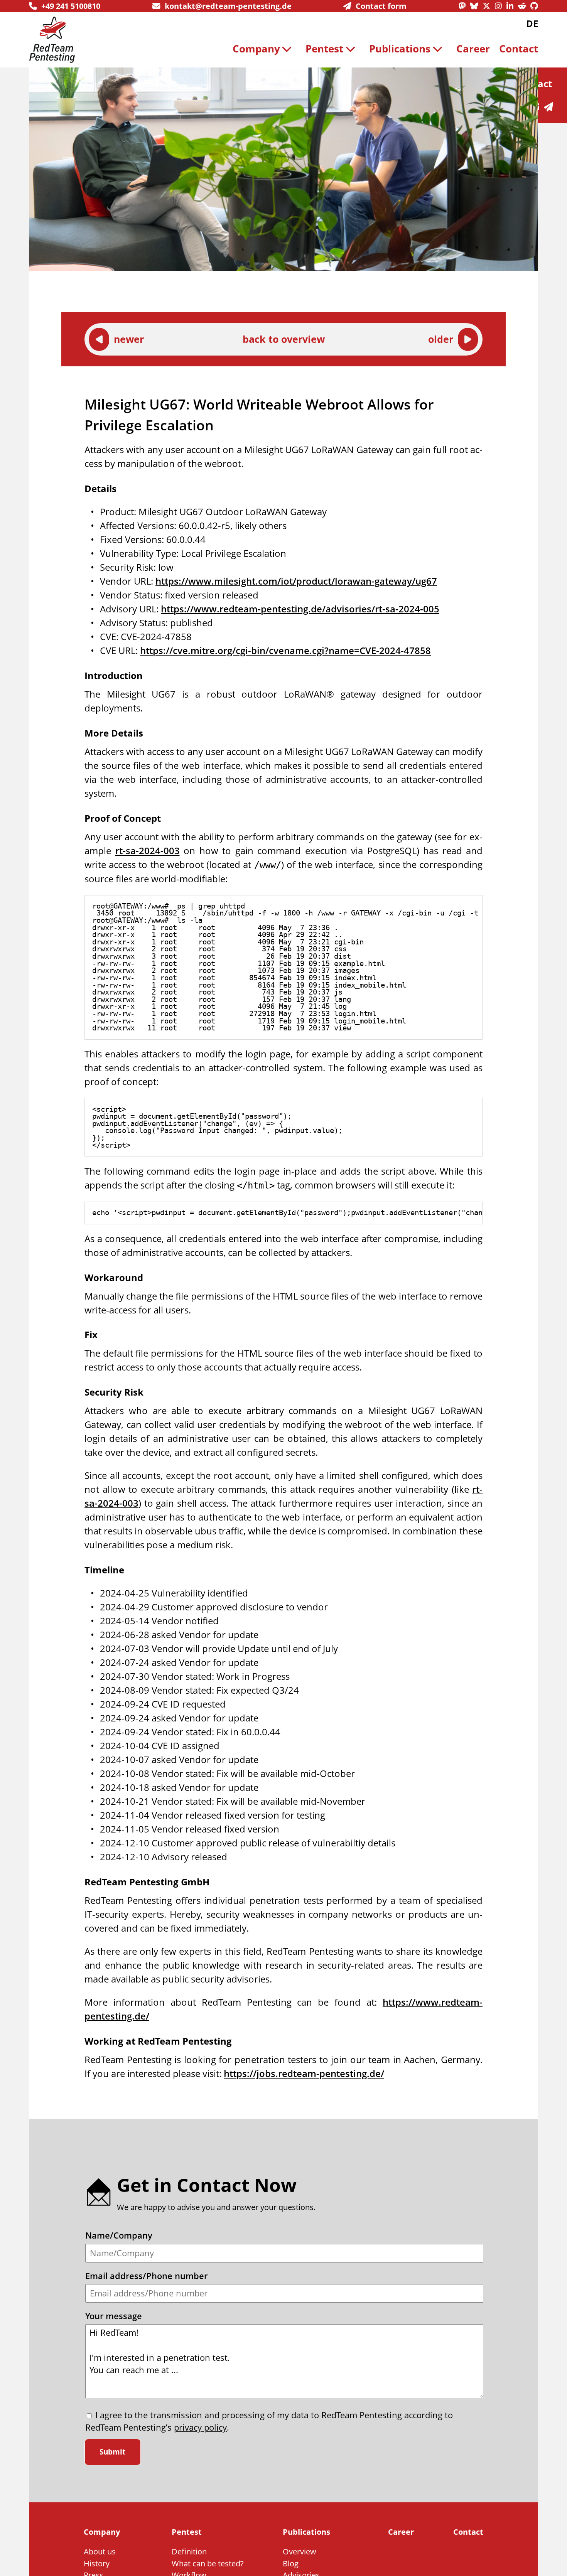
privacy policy (200, 2427)
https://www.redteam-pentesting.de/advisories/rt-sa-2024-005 (300, 609)
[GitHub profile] (534, 6)
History (97, 2563)
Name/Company (119, 2235)
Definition (189, 2551)
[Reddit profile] (524, 6)
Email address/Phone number (146, 2276)
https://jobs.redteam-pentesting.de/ (304, 2073)
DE (532, 23)
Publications (400, 49)
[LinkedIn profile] (512, 6)
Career (473, 49)
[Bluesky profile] (476, 6)
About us (100, 2551)
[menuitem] (265, 49)
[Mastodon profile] (464, 6)
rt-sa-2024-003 (148, 851)
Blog (291, 2563)
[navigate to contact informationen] (551, 107)
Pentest (324, 49)
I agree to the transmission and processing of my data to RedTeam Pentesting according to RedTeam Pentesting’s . (269, 2421)
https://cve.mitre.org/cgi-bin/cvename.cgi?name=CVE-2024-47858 (285, 650)
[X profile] (489, 6)
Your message (114, 2316)
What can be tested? (208, 2563)
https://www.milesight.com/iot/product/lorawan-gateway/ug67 (296, 581)
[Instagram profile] (501, 6)
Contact (519, 49)
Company (256, 49)
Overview (300, 2551)
